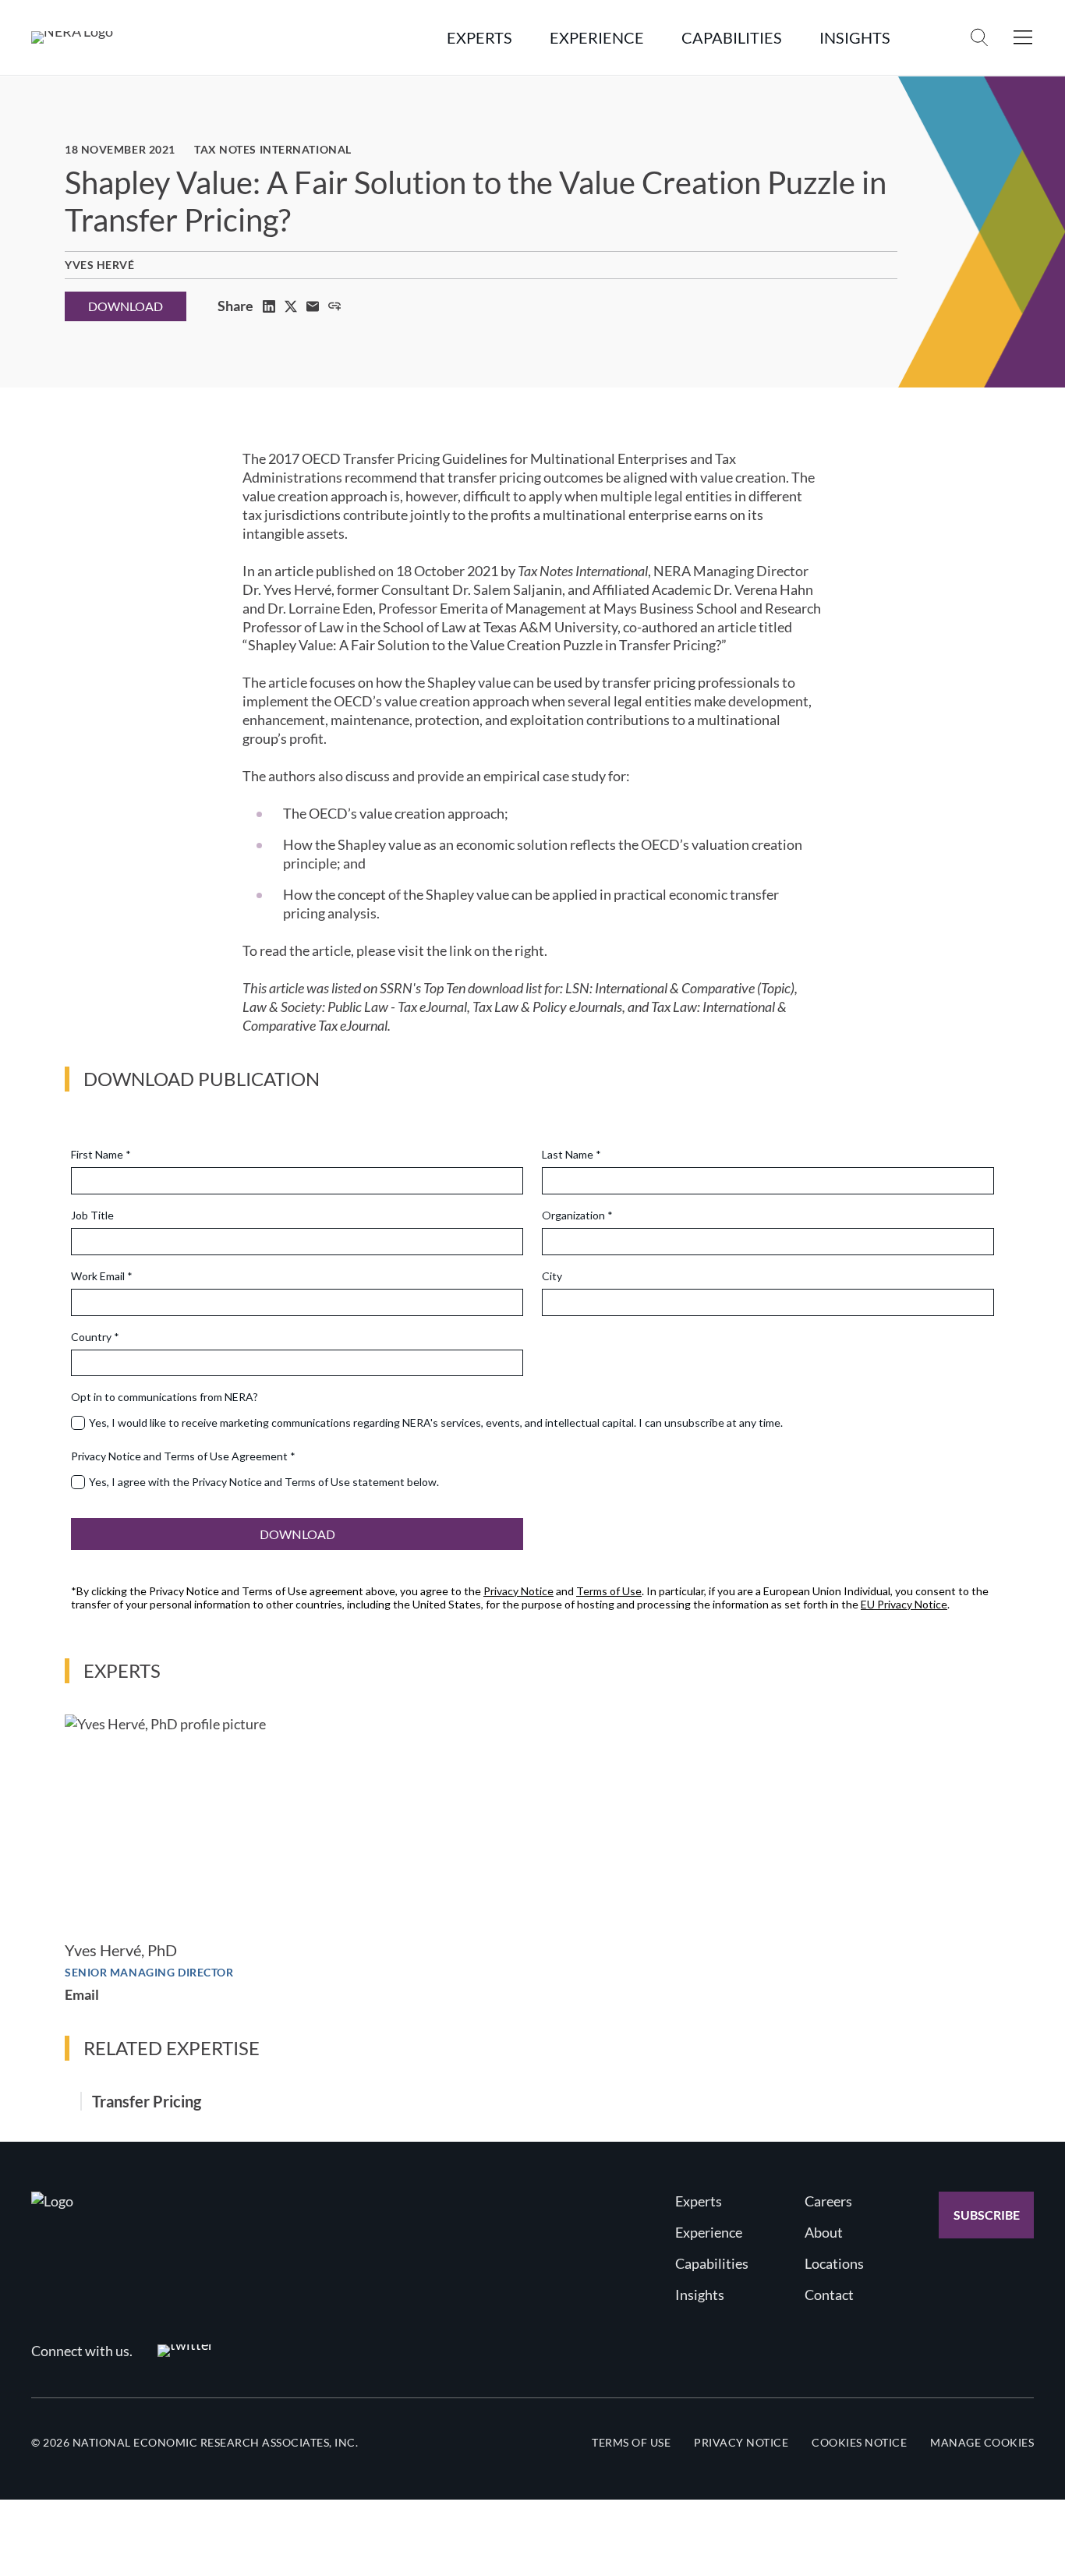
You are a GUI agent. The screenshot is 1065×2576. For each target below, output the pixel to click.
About (824, 2232)
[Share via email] (313, 306)
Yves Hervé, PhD (121, 1950)
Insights (700, 2295)
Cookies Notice (859, 2442)
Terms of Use (631, 2442)
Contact (829, 2295)
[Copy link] (334, 306)
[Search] (979, 37)
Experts (699, 2201)
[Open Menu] (1023, 37)
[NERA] (72, 37)
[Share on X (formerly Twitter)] (291, 306)
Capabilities (712, 2263)
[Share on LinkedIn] (269, 306)
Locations (834, 2263)
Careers (828, 2201)
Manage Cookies (982, 2442)
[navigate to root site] (52, 2201)
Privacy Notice (741, 2442)
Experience (709, 2232)
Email (82, 1994)
